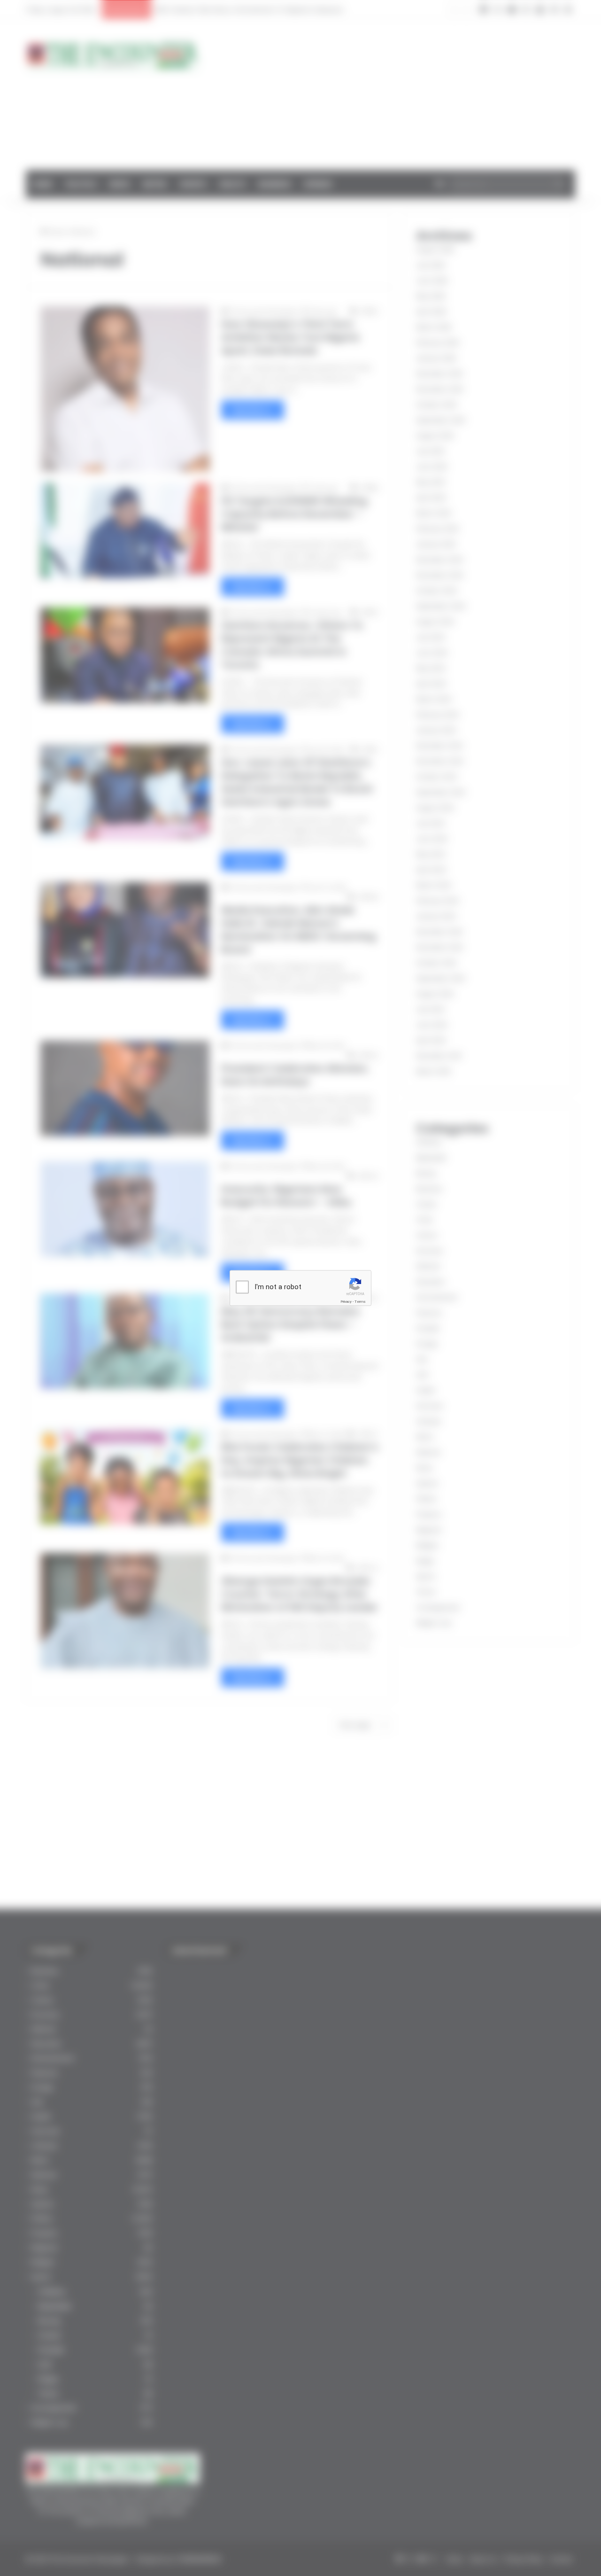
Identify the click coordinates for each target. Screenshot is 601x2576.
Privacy (346, 1302)
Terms (360, 1302)
